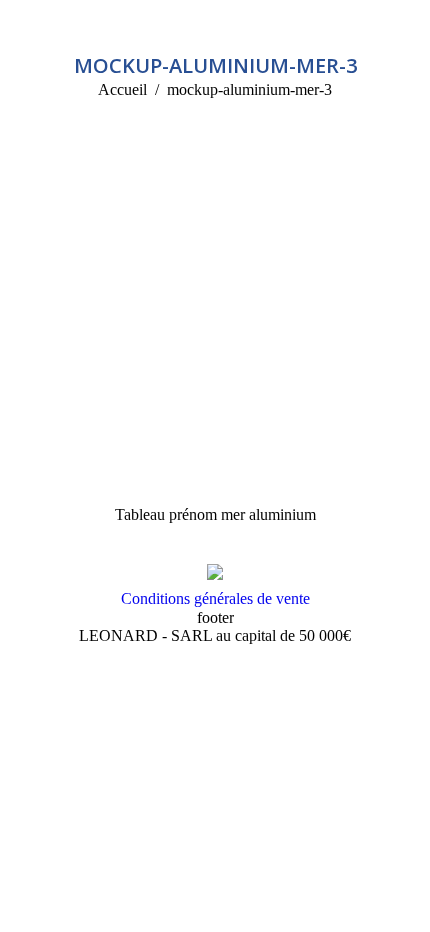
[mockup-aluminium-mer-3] (215, 331)
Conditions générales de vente (215, 598)
